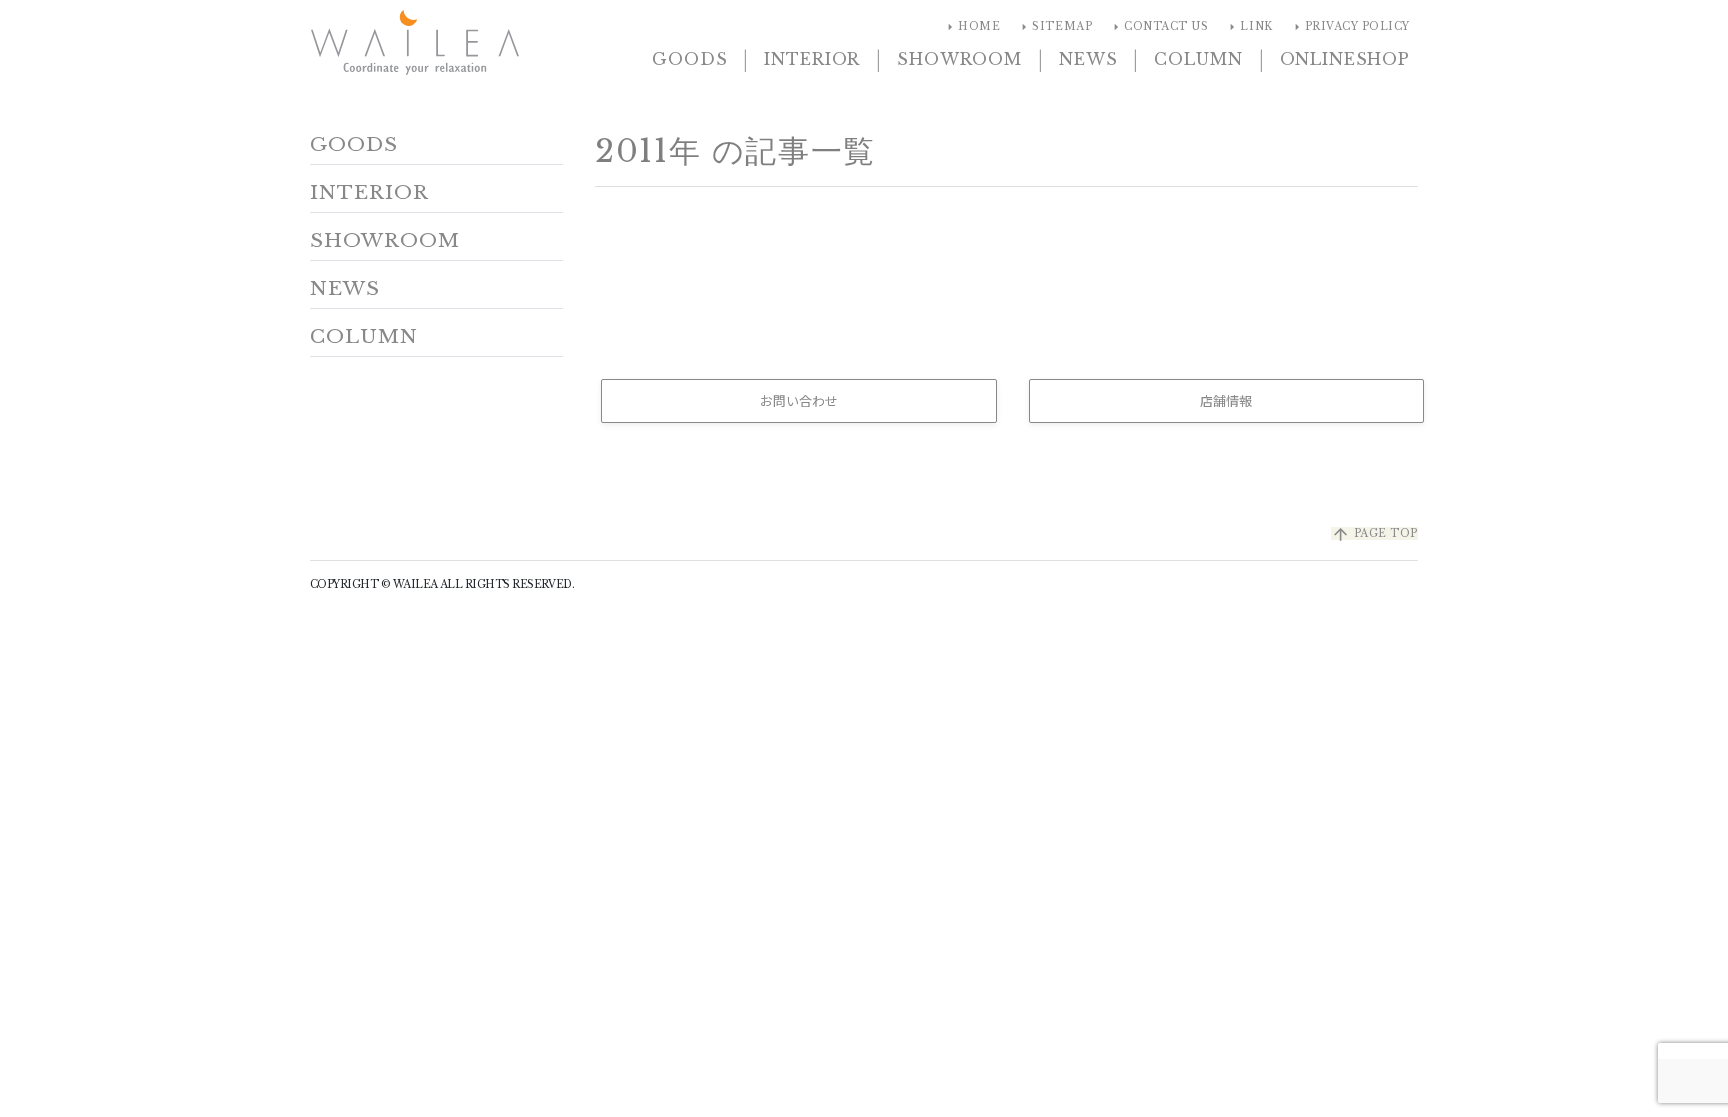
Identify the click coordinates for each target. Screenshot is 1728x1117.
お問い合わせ (799, 400)
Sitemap (1054, 27)
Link (1248, 27)
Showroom (959, 59)
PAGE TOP (1374, 533)
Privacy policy (1349, 27)
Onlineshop (1345, 59)
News (1088, 59)
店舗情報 (1226, 400)
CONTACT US (1158, 27)
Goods (689, 59)
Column (1198, 59)
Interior (812, 59)
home (971, 27)
